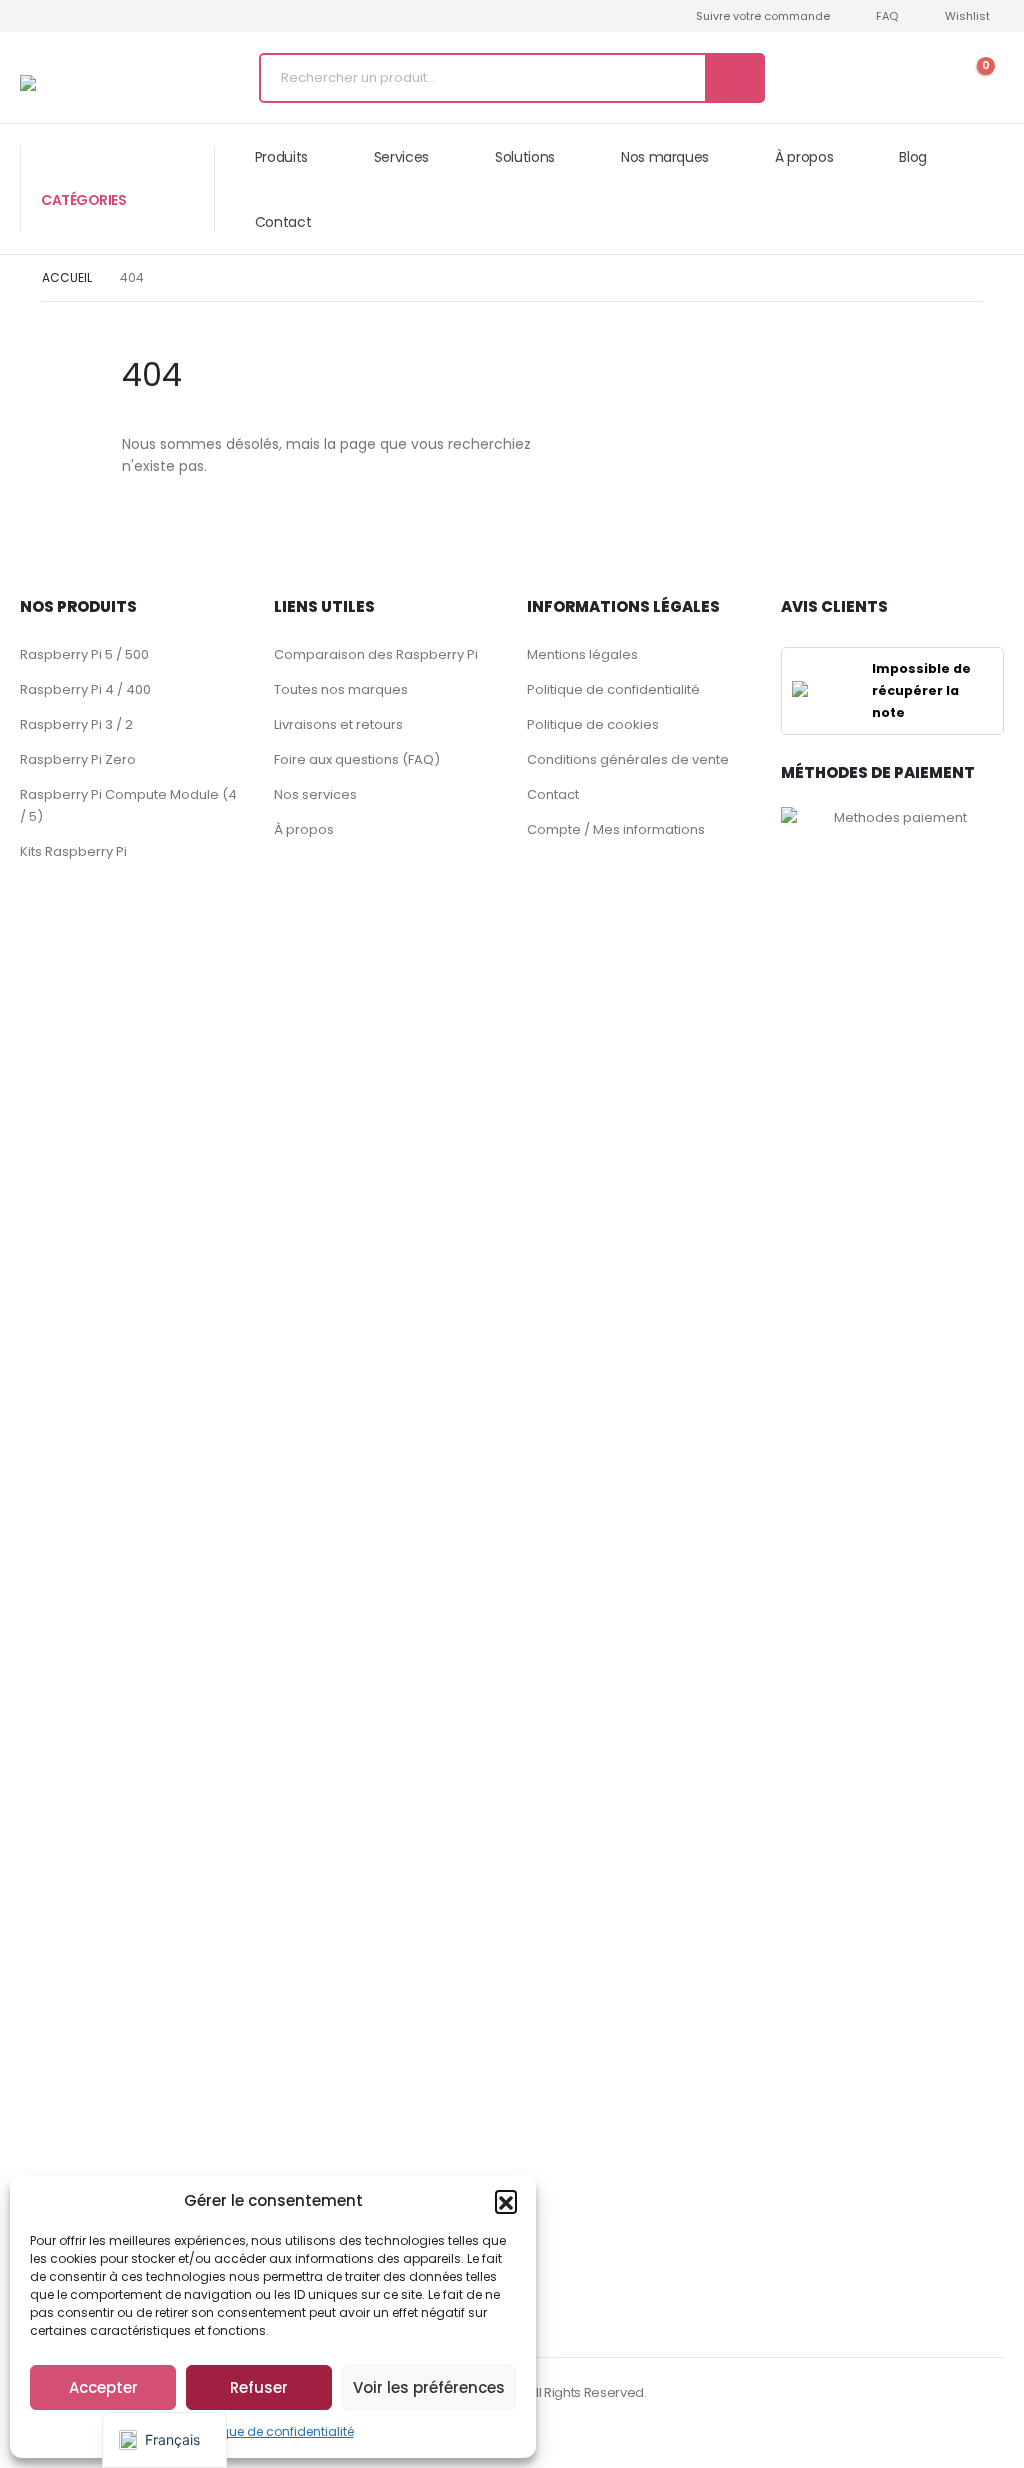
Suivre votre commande (763, 16)
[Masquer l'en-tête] (85, 83)
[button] (506, 2201)
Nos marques (665, 157)
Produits (281, 157)
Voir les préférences (429, 2387)
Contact (283, 222)
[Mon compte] (907, 78)
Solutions (525, 157)
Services (401, 157)
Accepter (103, 2387)
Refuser (259, 2387)
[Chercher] (734, 78)
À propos (804, 157)
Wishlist (967, 16)
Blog (913, 157)
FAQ (887, 16)
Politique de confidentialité (273, 2431)
